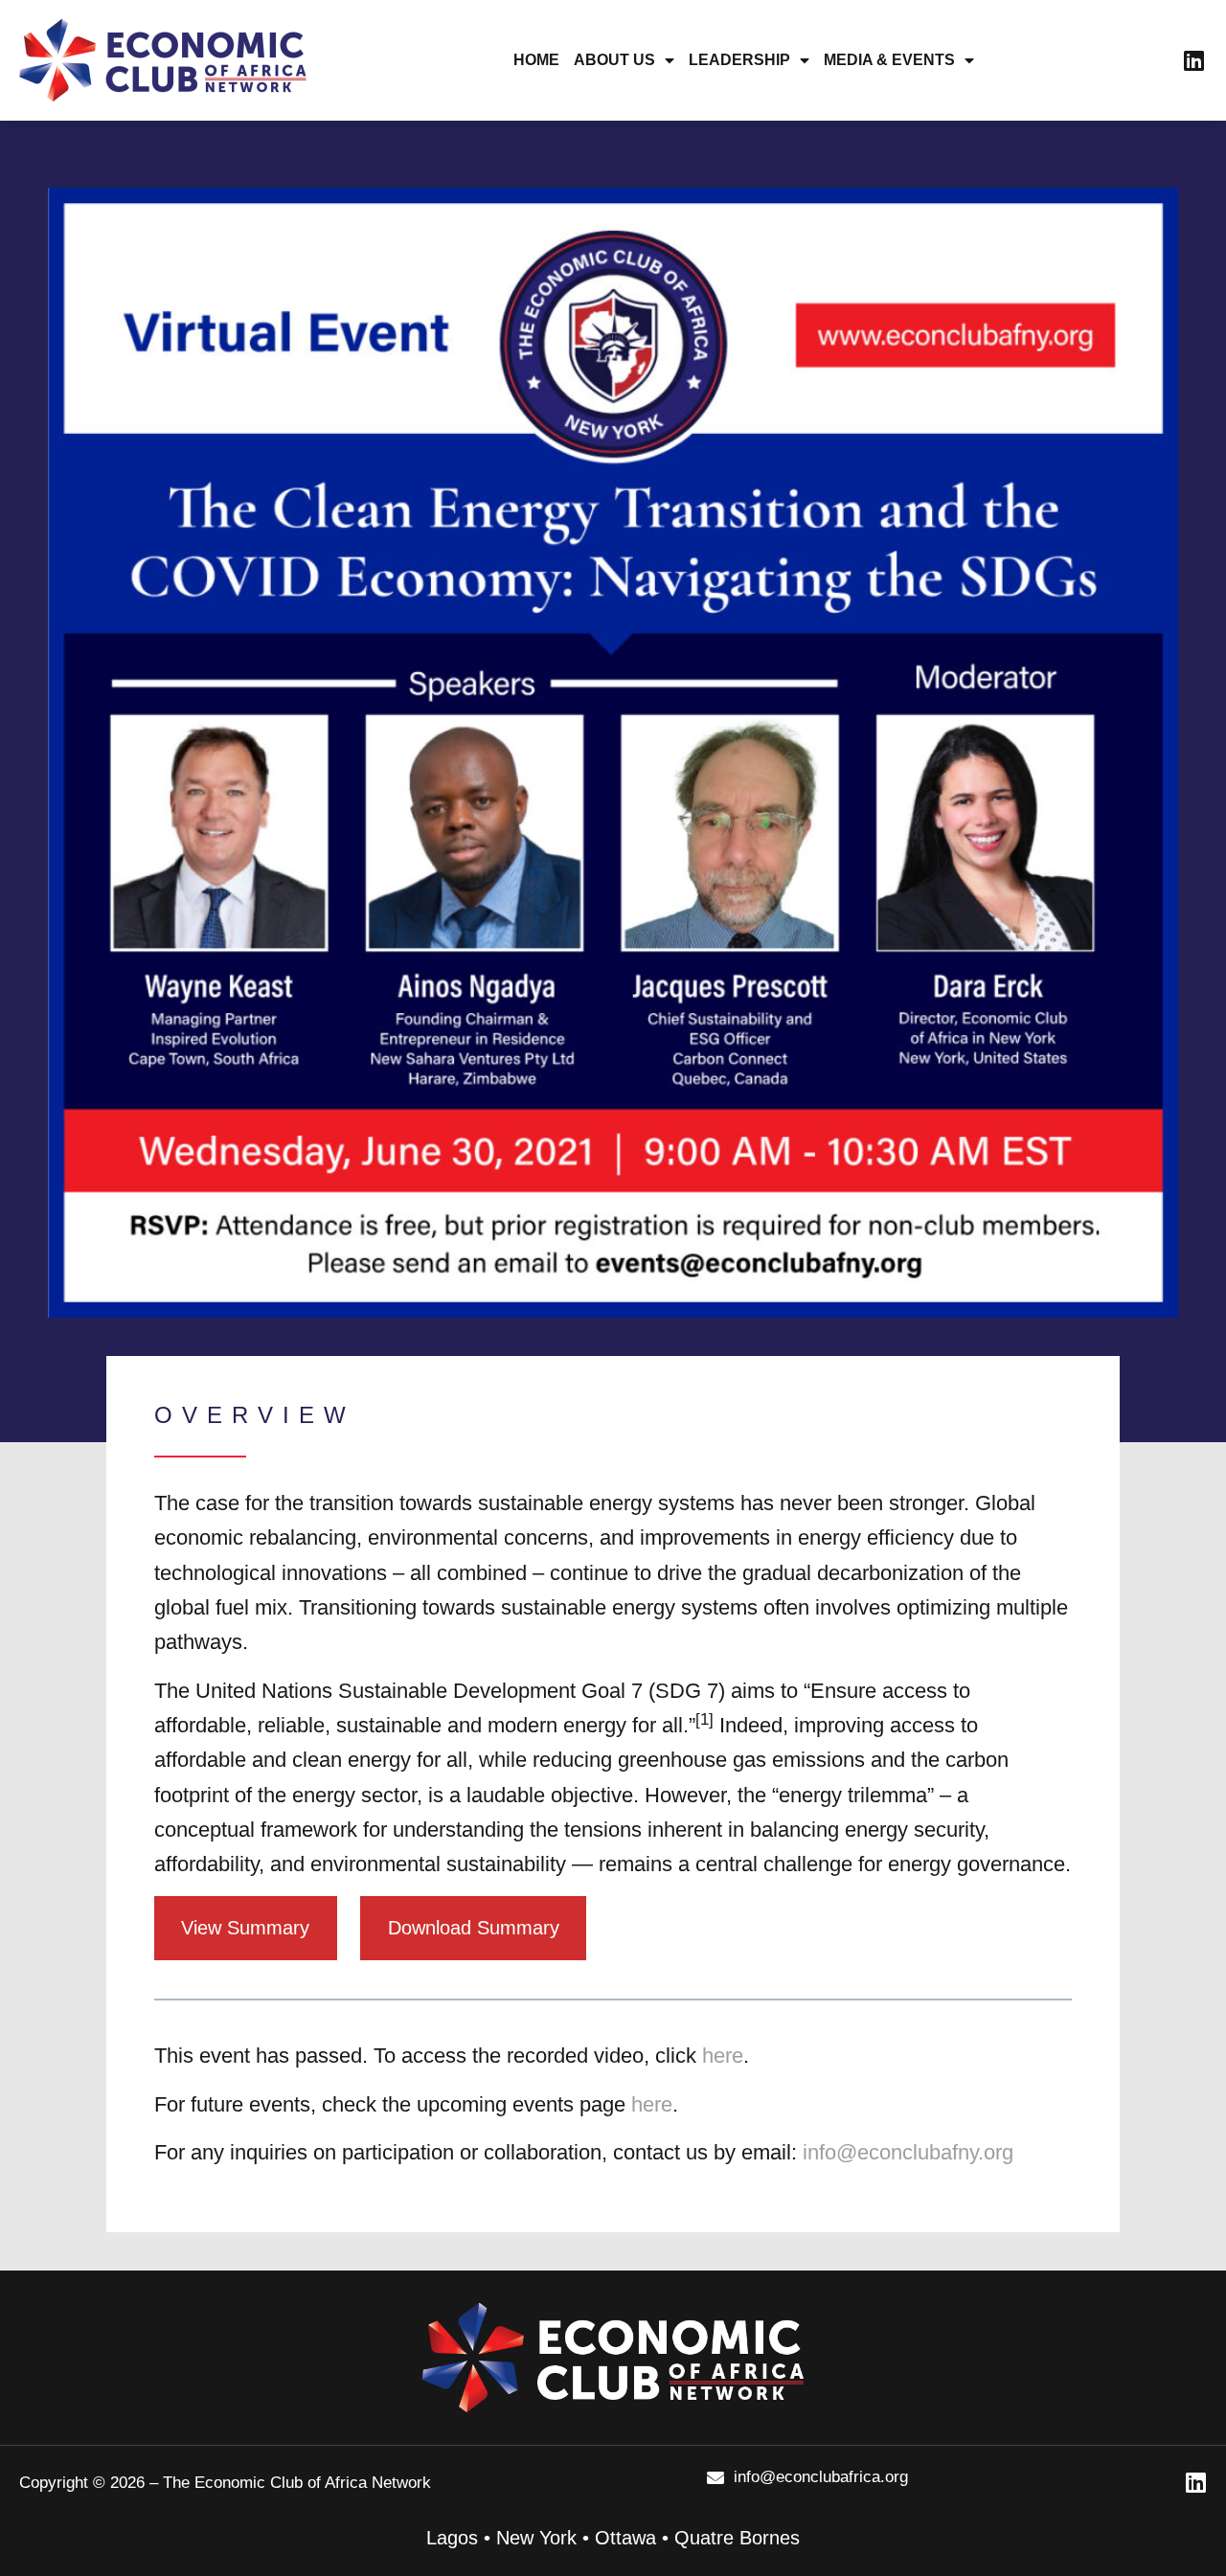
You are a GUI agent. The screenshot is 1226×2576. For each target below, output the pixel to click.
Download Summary (474, 1928)
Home (536, 60)
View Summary (245, 1928)
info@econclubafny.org (908, 2152)
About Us (614, 60)
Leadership (739, 60)
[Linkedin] (1193, 60)
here (723, 2056)
